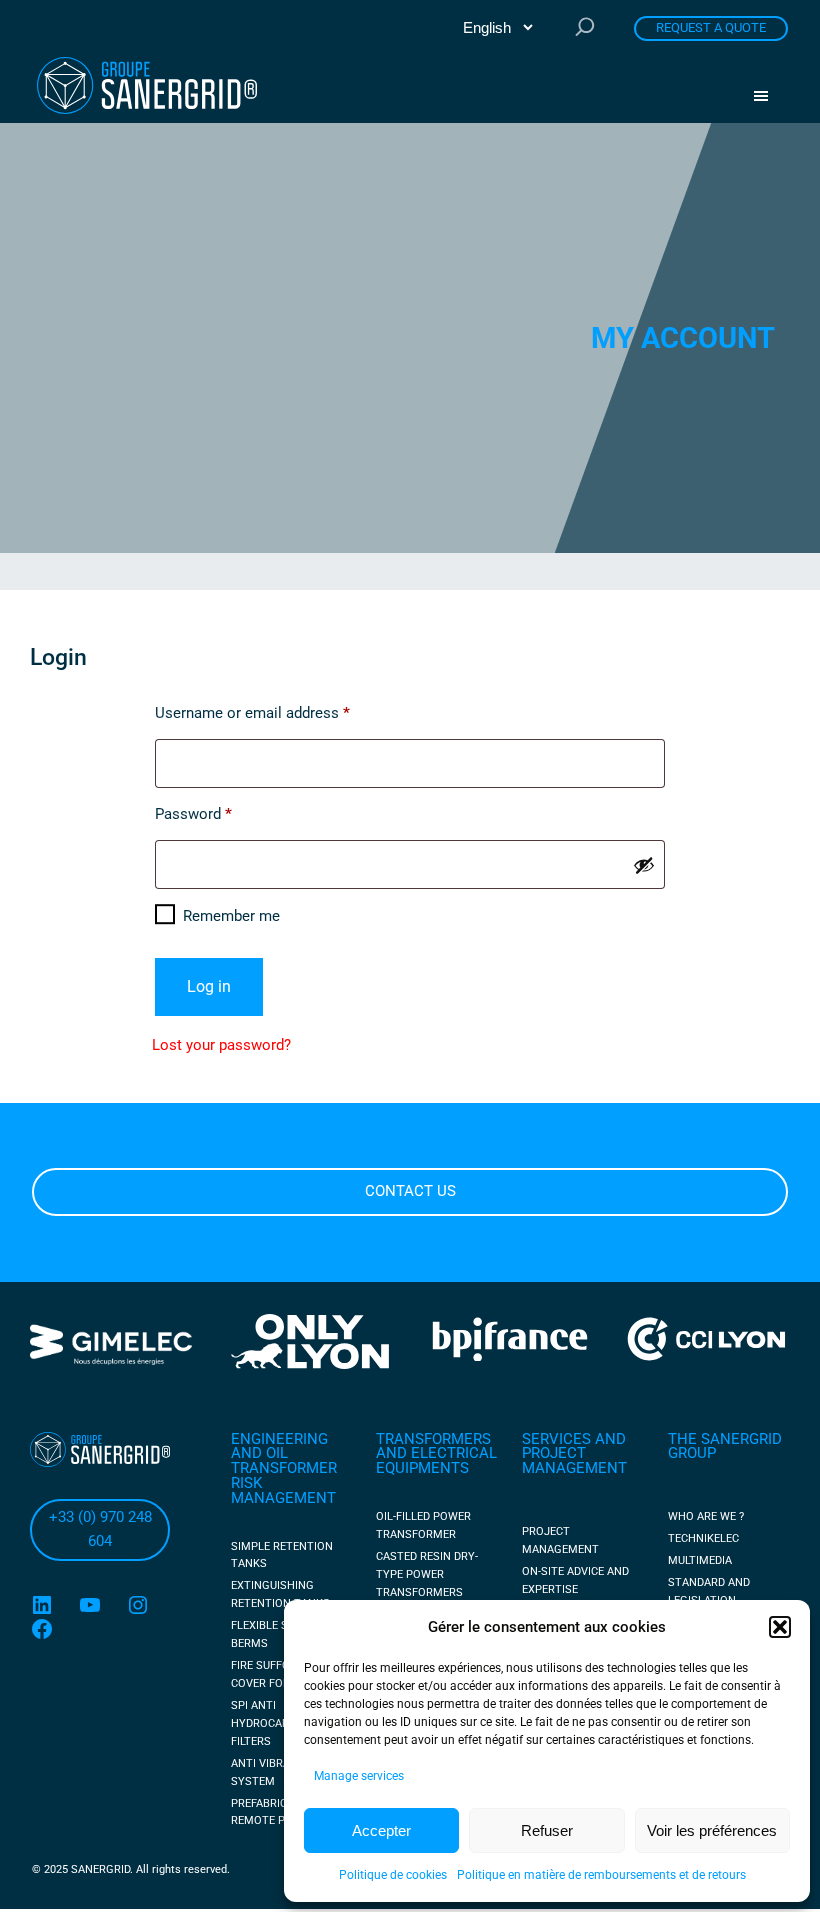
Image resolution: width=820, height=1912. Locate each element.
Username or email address (281, 712)
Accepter (381, 1830)
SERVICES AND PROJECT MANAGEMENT (574, 1454)
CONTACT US (410, 1191)
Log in (209, 986)
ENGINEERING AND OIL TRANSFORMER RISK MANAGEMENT (284, 1468)
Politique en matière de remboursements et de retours (601, 1875)
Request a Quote (711, 27)
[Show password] (644, 865)
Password (222, 813)
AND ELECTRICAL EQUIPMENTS (436, 1460)
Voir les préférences (712, 1830)
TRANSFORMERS (433, 1439)
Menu (768, 96)
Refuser (547, 1830)
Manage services (359, 1776)
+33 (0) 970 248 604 (100, 1529)
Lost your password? (221, 1045)
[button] (780, 1627)
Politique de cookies (393, 1875)
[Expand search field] (585, 28)
